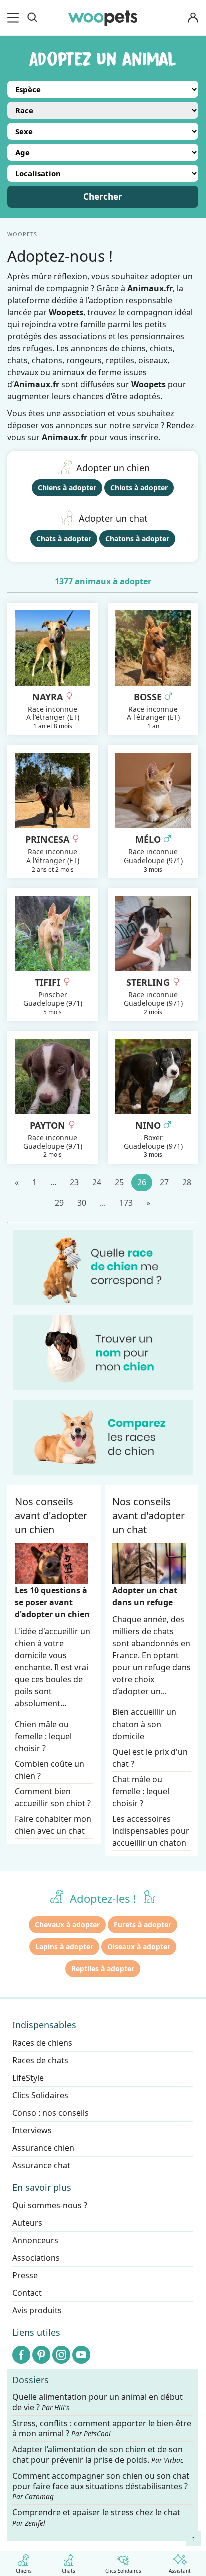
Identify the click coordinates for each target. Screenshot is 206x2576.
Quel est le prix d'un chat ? (150, 1758)
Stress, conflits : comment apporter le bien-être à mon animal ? (102, 2429)
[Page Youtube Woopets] (81, 2355)
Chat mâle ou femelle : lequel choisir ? (141, 1791)
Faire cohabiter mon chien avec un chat (53, 1825)
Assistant (180, 2570)
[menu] (15, 18)
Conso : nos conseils (51, 2113)
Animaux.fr (65, 437)
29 (59, 1203)
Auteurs (27, 2223)
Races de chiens (42, 2043)
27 (164, 1182)
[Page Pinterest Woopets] (41, 2355)
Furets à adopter (143, 1924)
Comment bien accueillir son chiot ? (53, 1797)
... (53, 1182)
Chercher (103, 196)
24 (97, 1182)
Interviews (32, 2130)
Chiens (24, 2570)
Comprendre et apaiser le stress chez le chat (96, 2517)
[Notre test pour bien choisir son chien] (103, 1268)
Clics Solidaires (123, 2570)
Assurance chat (41, 2165)
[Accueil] (103, 18)
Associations (36, 2258)
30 (82, 1203)
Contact (27, 2293)
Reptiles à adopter (103, 1968)
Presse (25, 2275)
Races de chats (40, 2060)
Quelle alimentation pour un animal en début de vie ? (98, 2402)
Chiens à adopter (67, 488)
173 (126, 1203)
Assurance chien (43, 2148)
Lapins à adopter (64, 1946)
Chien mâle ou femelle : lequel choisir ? (43, 1736)
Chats (69, 2570)
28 (187, 1182)
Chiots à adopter (139, 488)
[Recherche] (32, 18)
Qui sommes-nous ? (50, 2205)
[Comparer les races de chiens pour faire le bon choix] (103, 1437)
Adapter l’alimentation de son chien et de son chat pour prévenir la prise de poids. (98, 2455)
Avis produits (37, 2310)
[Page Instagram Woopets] (61, 2355)
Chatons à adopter (137, 539)
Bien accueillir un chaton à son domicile (144, 1724)
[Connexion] (193, 18)
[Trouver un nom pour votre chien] (103, 1353)
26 (142, 1182)
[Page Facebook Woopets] (21, 2355)
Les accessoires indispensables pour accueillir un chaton (151, 1831)
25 (119, 1182)
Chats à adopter (64, 539)
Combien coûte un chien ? (50, 1770)
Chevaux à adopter (67, 1924)
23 (74, 1182)
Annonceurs (35, 2240)
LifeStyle (28, 2078)
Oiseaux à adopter (139, 1946)
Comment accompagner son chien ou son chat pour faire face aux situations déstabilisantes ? (101, 2486)
